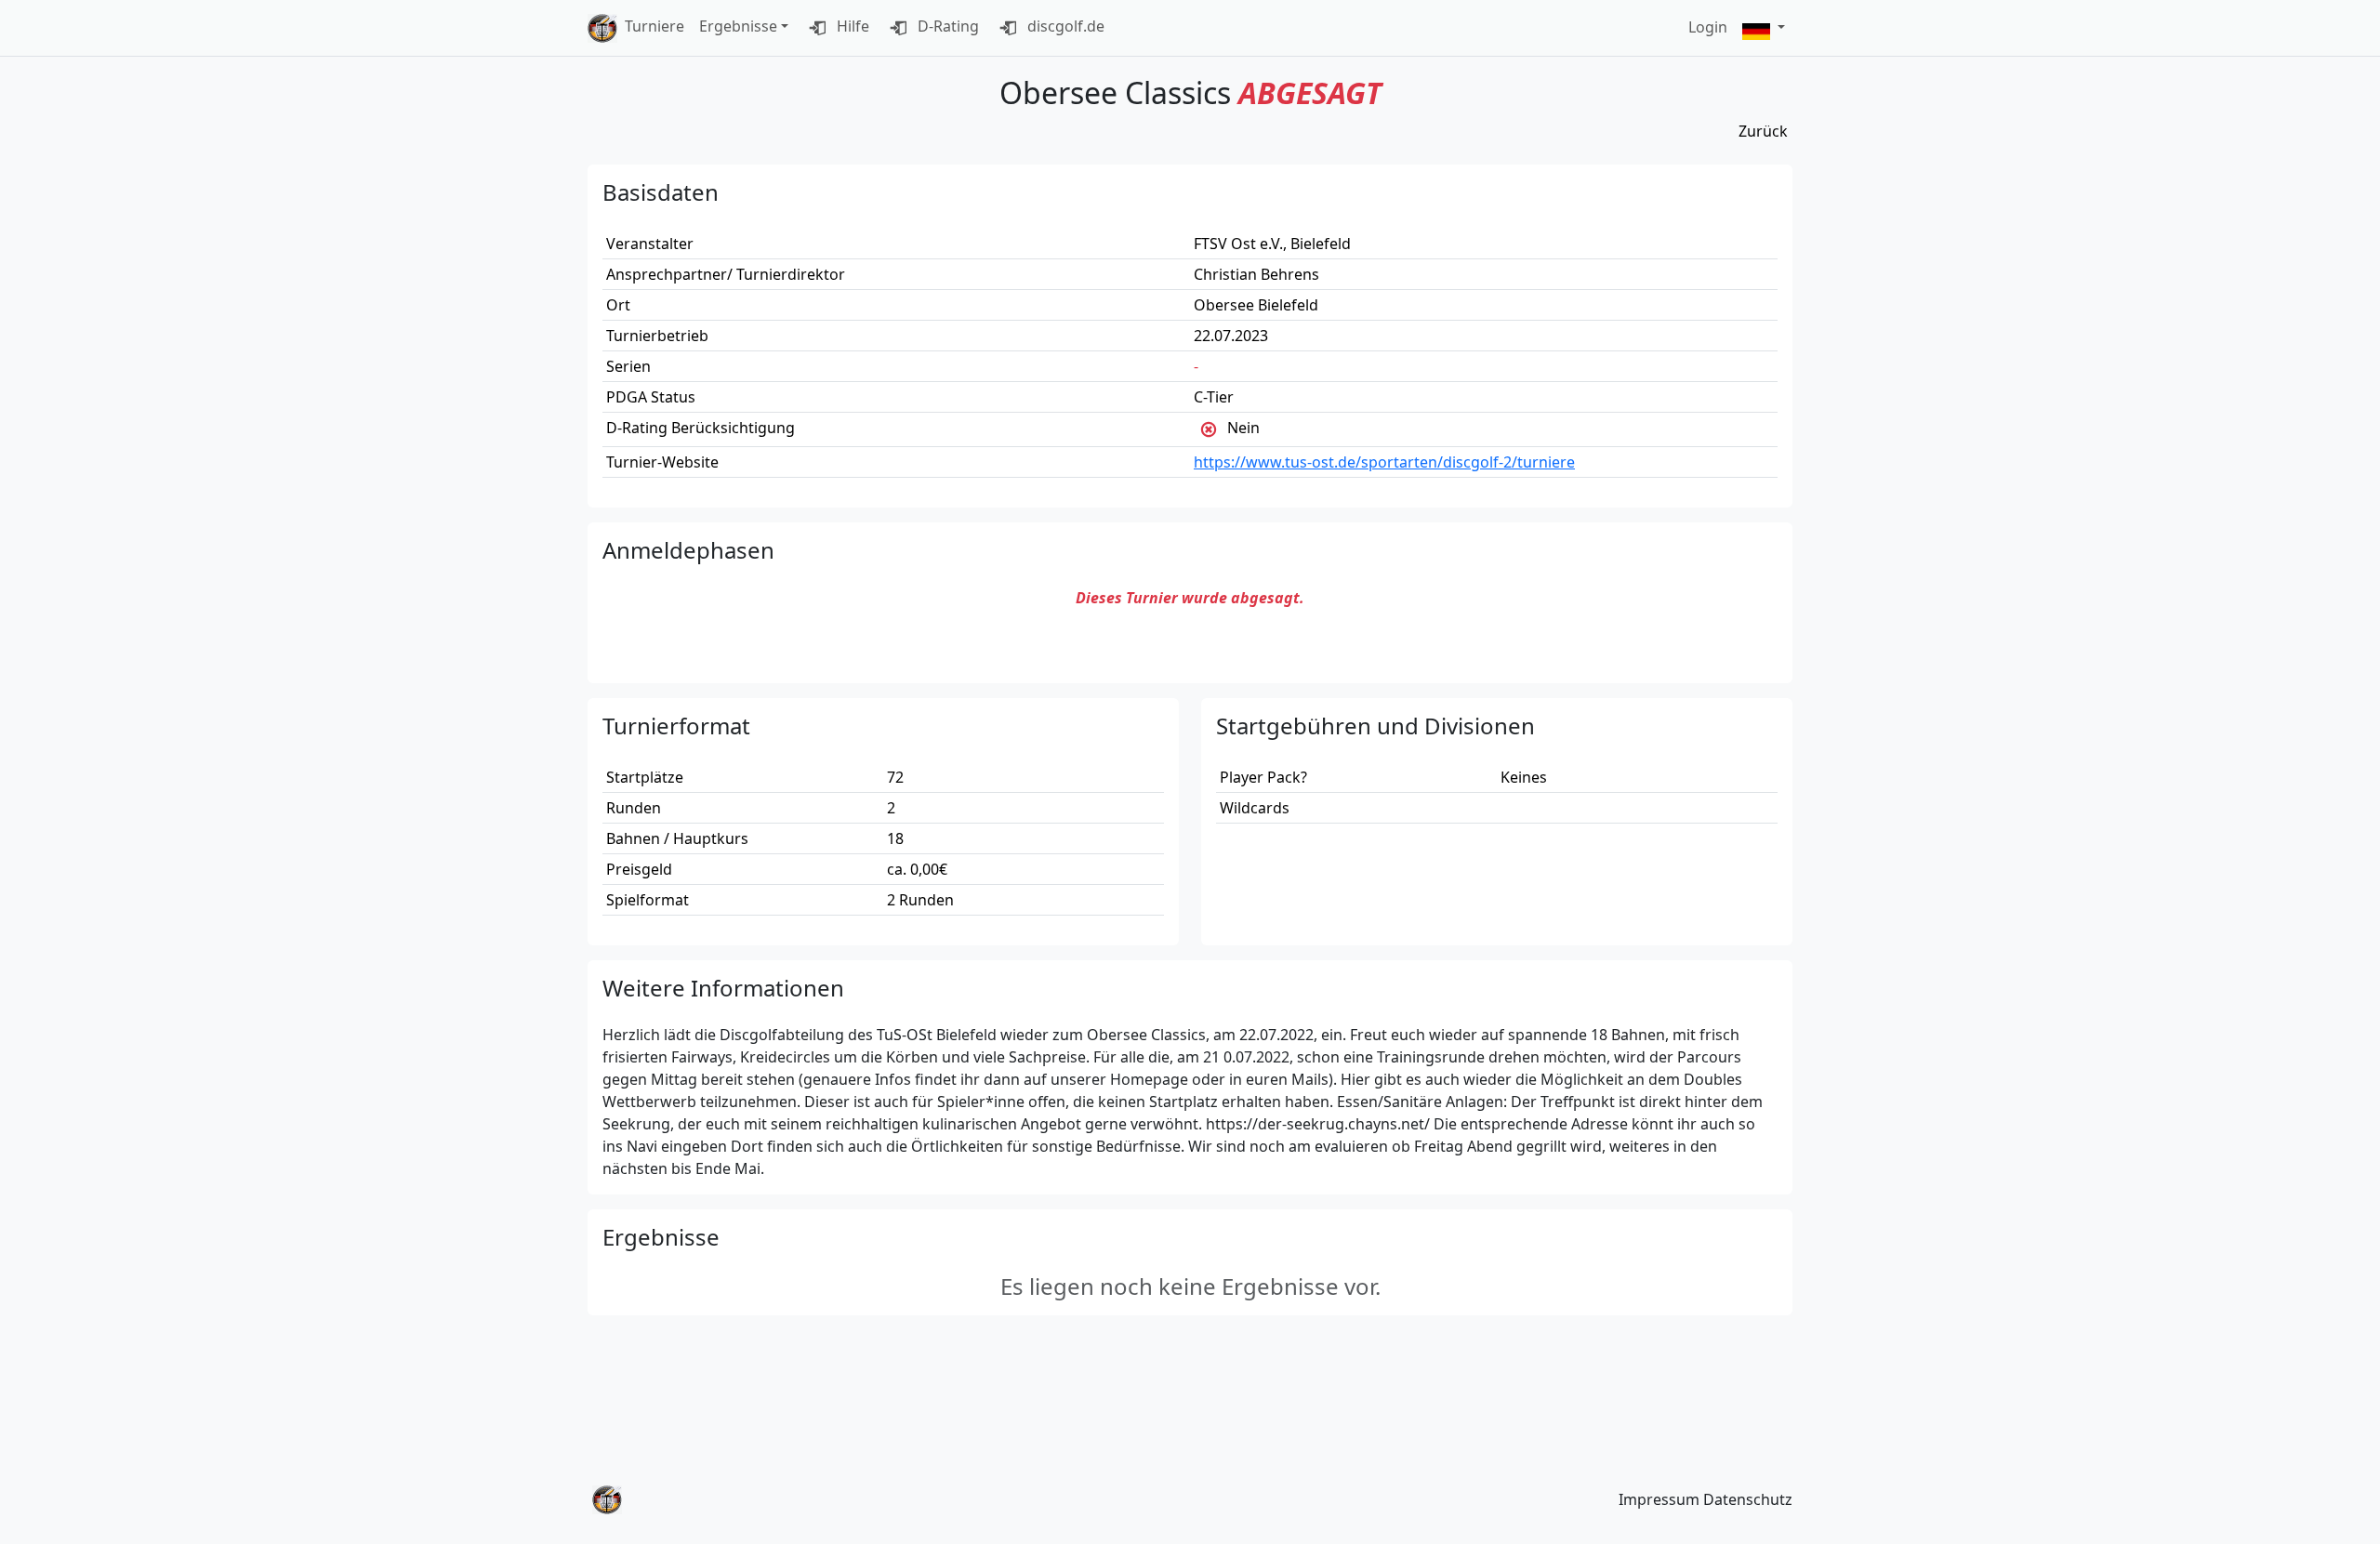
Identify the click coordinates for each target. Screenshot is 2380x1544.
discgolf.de (1064, 26)
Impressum (1659, 1499)
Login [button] (1708, 27)
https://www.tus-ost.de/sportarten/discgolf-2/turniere (1384, 462)
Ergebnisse (738, 26)
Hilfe (851, 26)
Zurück (1763, 131)
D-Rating (946, 26)
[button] (1764, 28)
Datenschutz (1748, 1499)
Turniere (654, 26)
